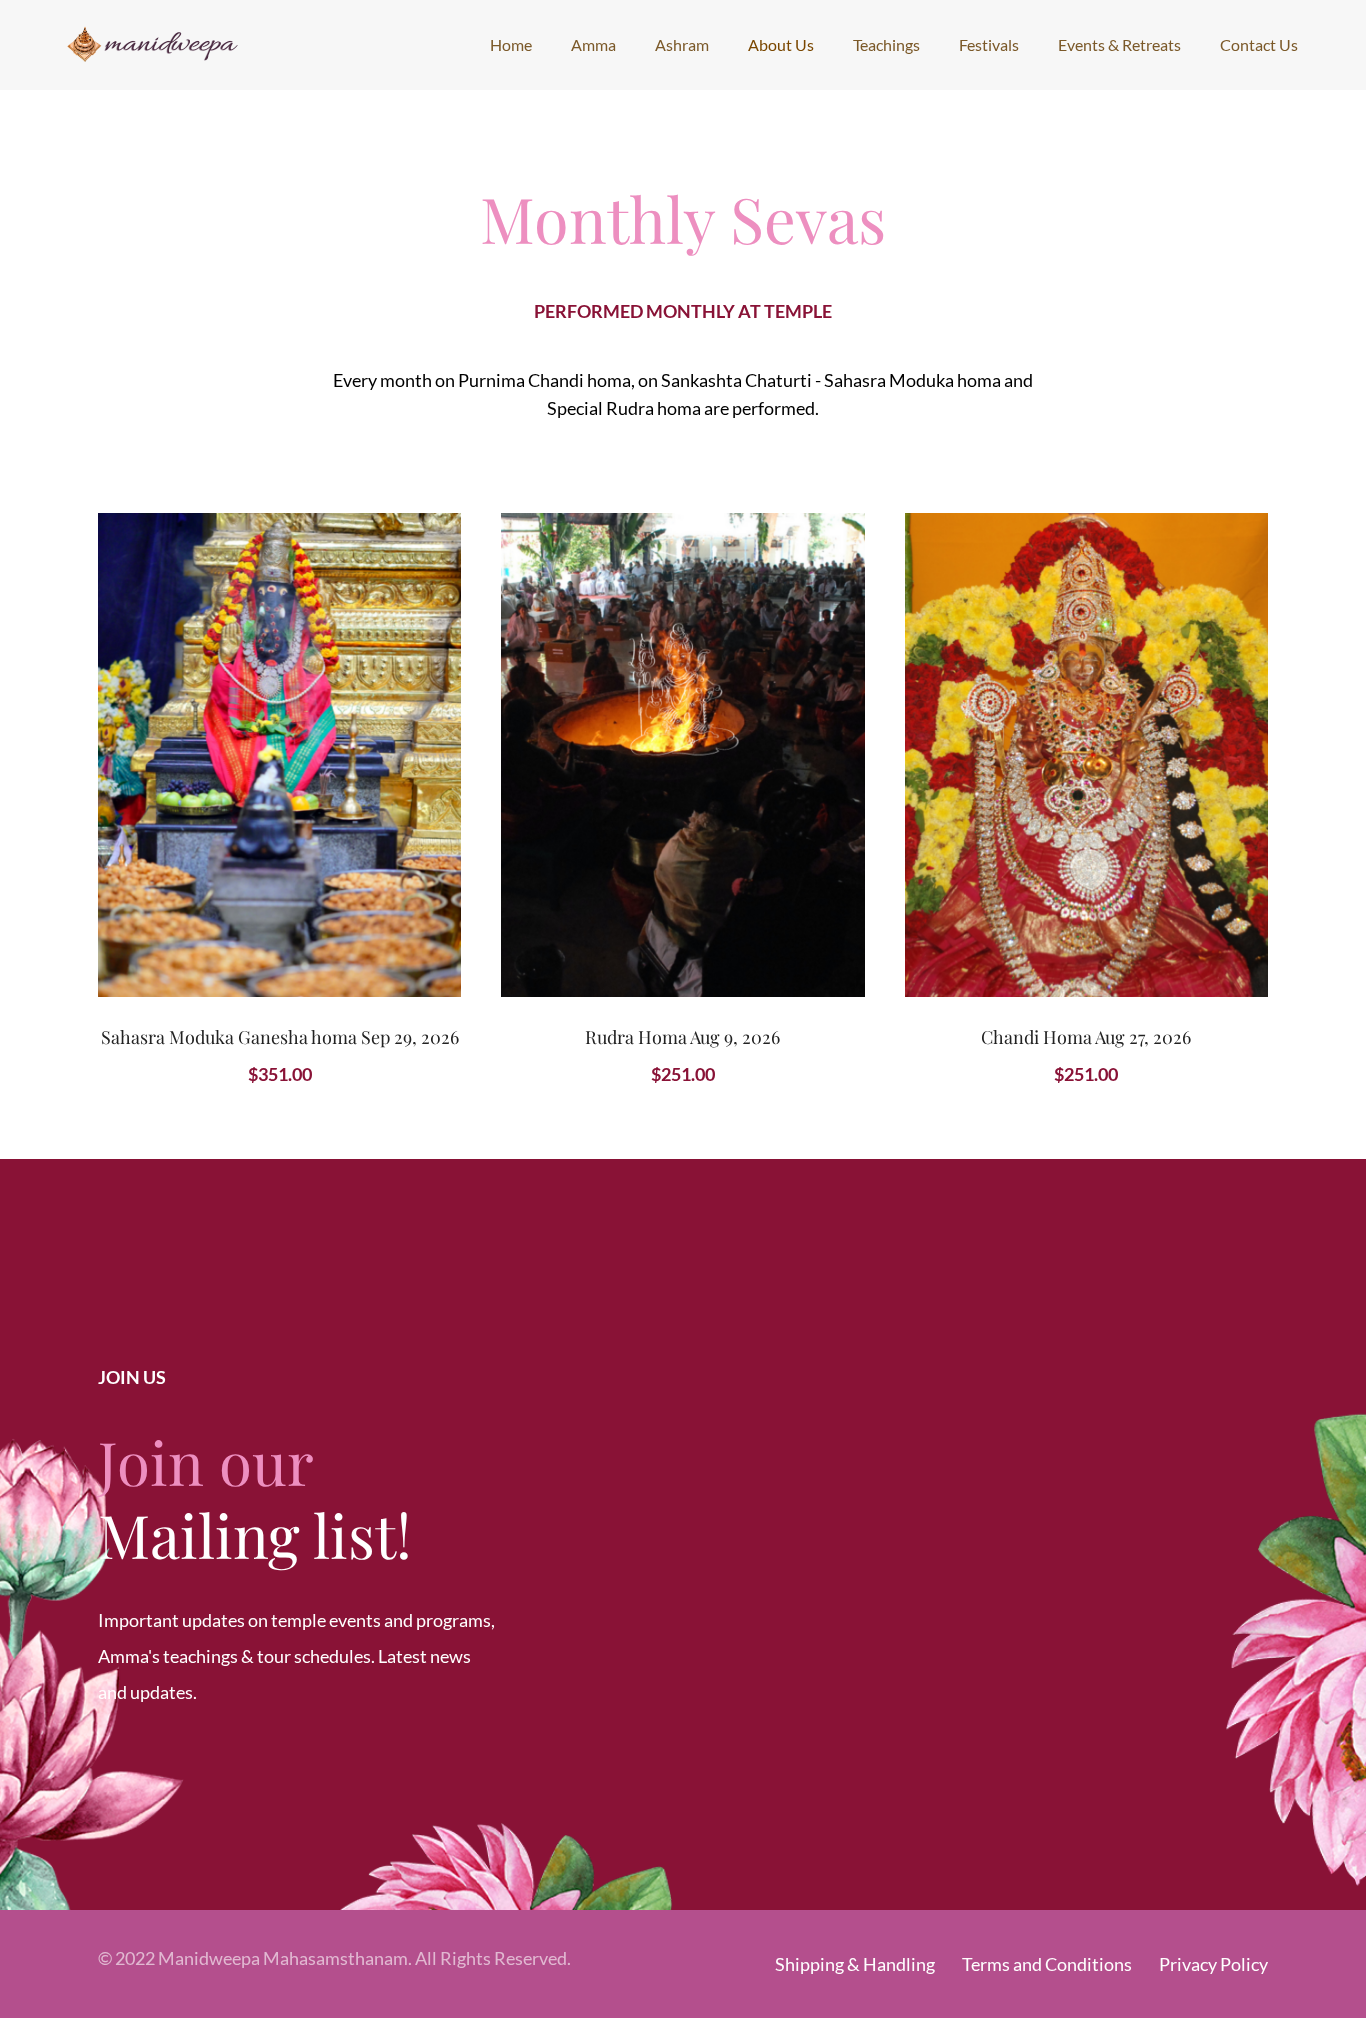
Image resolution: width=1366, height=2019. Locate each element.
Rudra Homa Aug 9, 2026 (682, 1037)
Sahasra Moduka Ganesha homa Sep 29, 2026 (280, 1037)
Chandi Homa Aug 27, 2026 (1086, 1037)
